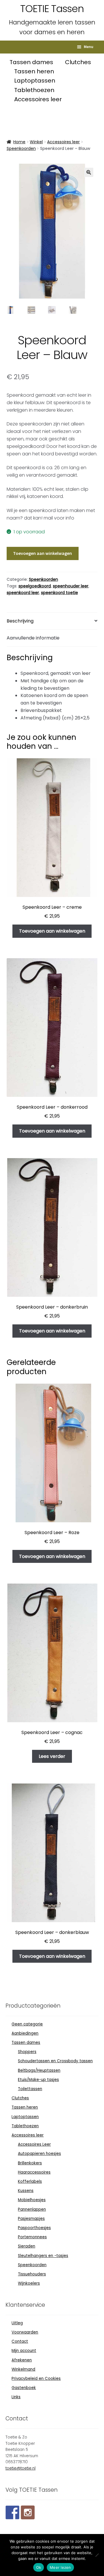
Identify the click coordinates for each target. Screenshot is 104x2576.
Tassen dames (32, 62)
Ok (39, 2567)
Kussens (26, 2191)
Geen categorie (27, 2024)
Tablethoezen (34, 90)
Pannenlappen (32, 2209)
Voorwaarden (25, 2332)
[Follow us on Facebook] (12, 2512)
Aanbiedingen (25, 2033)
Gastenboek (24, 2388)
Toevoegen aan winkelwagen (42, 553)
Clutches (78, 62)
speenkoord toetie (60, 593)
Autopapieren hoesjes (39, 2154)
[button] (89, 172)
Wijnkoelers (29, 2283)
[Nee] (97, 2555)
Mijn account (24, 2351)
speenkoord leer (23, 593)
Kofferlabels (30, 2181)
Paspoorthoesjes (34, 2228)
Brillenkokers (30, 2163)
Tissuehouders (32, 2274)
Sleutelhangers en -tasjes (43, 2256)
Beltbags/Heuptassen (39, 2070)
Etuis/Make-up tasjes (38, 2080)
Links (16, 2397)
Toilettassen (30, 2089)
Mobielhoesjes (32, 2200)
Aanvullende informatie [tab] (33, 638)
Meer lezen (60, 2567)
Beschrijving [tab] (20, 621)
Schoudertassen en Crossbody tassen (55, 2061)
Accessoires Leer (34, 2144)
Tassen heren (34, 71)
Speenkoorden (21, 148)
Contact (20, 2341)
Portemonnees (32, 2237)
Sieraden (27, 2246)
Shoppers (27, 2052)
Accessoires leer (38, 99)
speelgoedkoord (35, 586)
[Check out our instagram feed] (28, 2512)
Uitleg (17, 2323)
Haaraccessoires (34, 2172)
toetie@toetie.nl (21, 2468)
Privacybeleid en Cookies (36, 2379)
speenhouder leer (71, 586)
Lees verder (52, 1756)
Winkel (36, 142)
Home (19, 142)
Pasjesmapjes (31, 2219)
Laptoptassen (35, 81)
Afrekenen (22, 2360)
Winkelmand (23, 2369)
